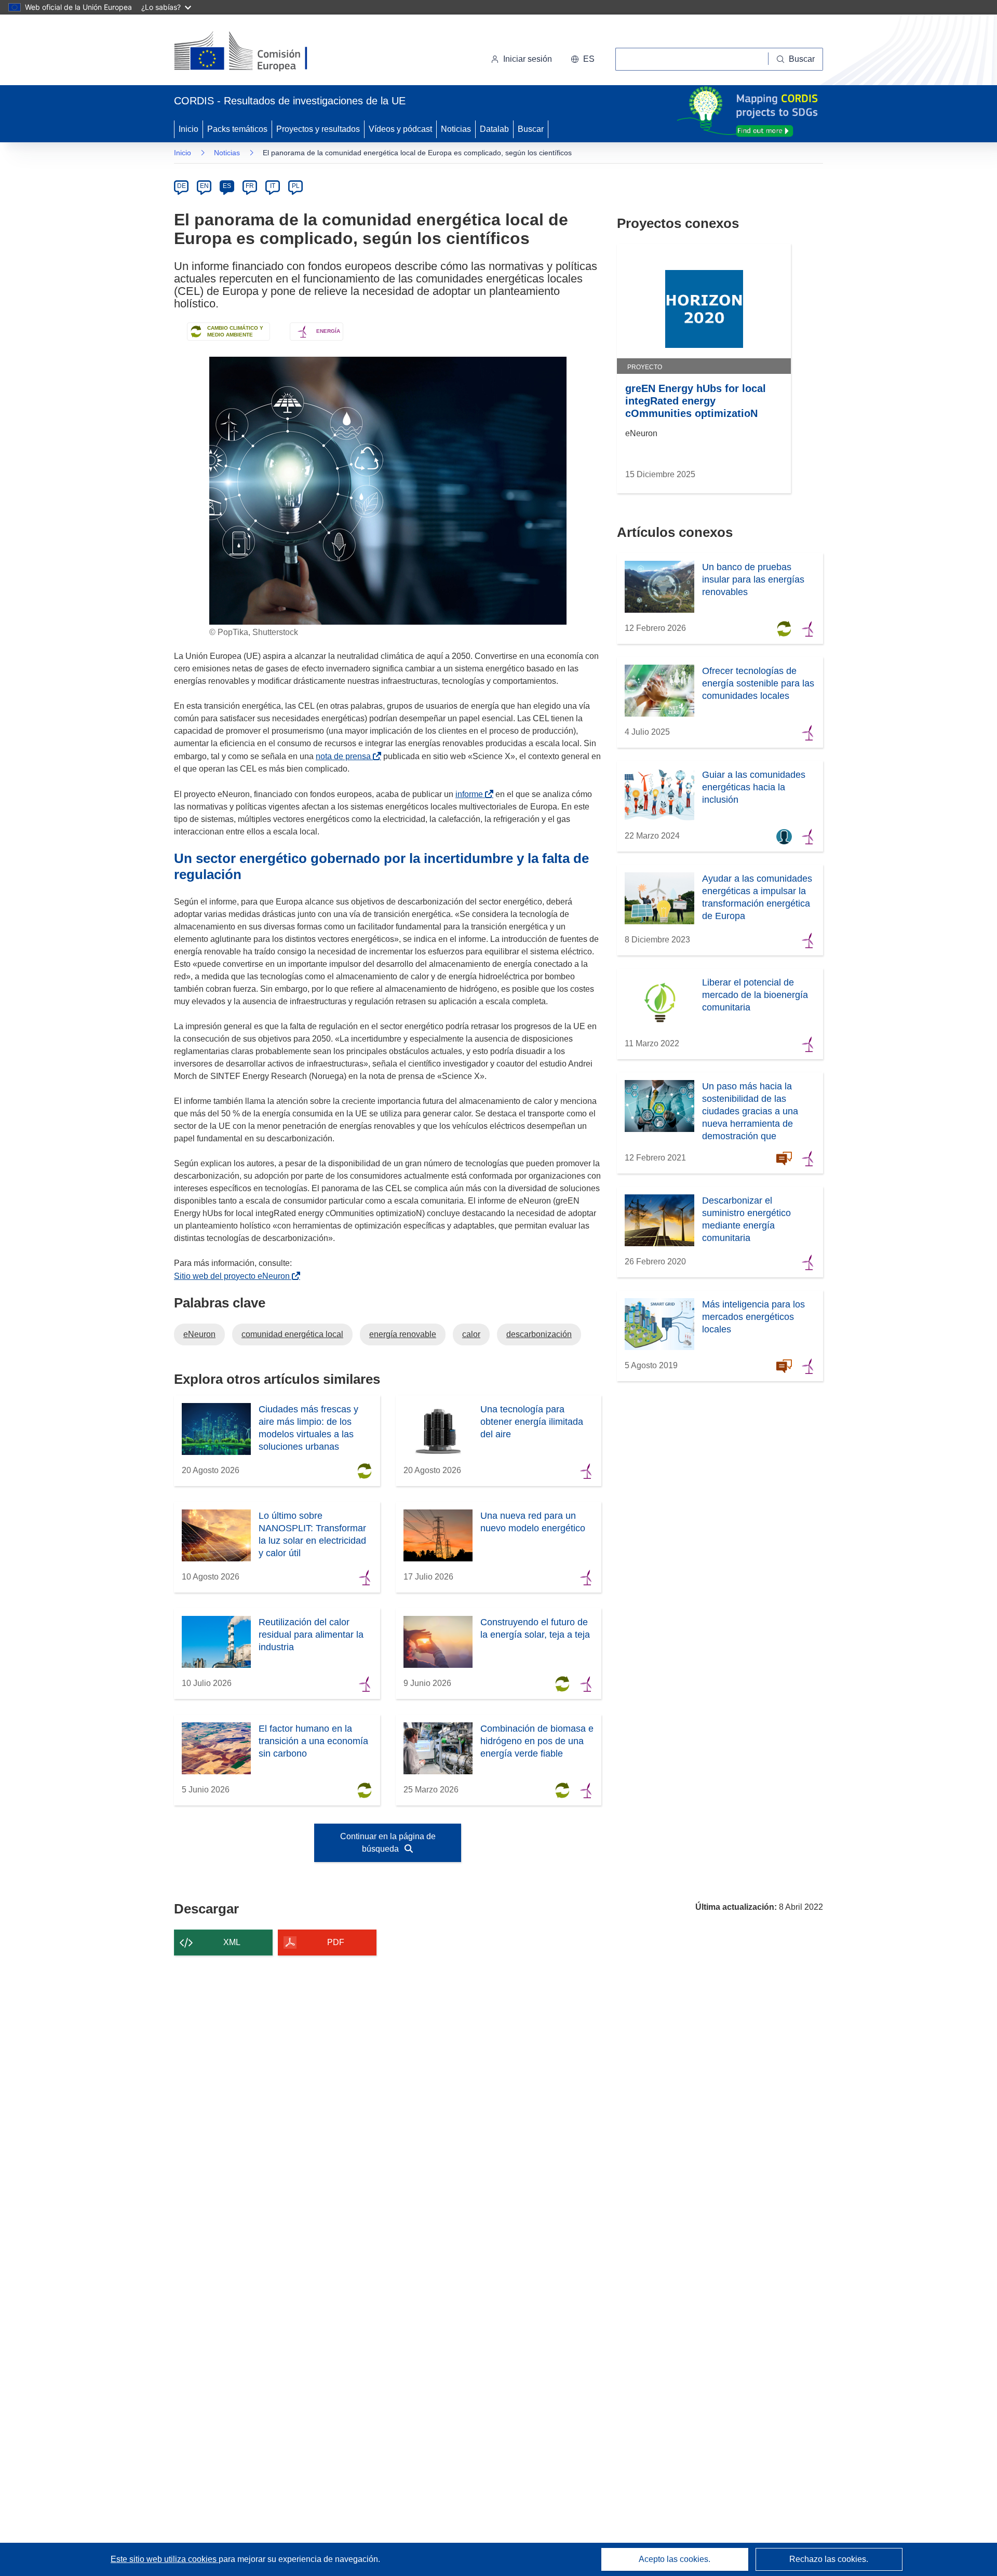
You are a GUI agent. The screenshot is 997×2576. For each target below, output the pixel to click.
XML (232, 1942)
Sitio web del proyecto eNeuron (234, 1276)
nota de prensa (345, 756)
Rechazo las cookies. (829, 2559)
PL (296, 186)
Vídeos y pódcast (400, 129)
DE (181, 186)
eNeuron (199, 1334)
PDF (336, 1942)
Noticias (456, 129)
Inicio (188, 129)
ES (227, 186)
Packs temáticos (237, 129)
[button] (583, 59)
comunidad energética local (292, 1334)
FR (250, 186)
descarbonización (539, 1334)
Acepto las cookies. (675, 2559)
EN (204, 186)
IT (273, 186)
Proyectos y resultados (318, 129)
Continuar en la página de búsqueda (388, 1843)
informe (471, 794)
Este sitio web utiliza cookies (165, 2559)
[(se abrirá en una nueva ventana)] (258, 52)
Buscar (531, 129)
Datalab (494, 129)
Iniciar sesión (528, 59)
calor (471, 1334)
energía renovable (403, 1334)
